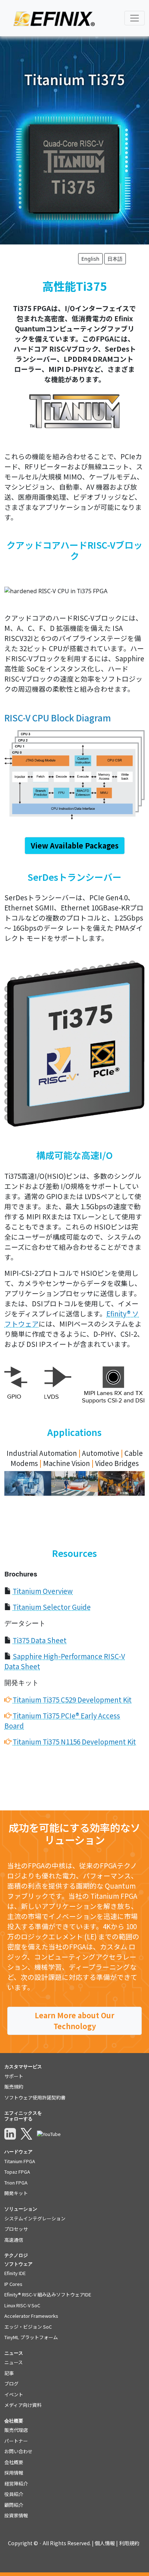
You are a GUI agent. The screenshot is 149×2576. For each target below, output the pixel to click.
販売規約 (14, 2087)
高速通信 (14, 2240)
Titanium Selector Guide (52, 1607)
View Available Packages (75, 845)
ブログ (11, 2384)
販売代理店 (16, 2430)
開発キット (16, 2193)
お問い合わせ (18, 2451)
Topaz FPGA (17, 2172)
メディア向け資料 (23, 2405)
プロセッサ (16, 2229)
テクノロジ (16, 2255)
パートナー (16, 2441)
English (90, 259)
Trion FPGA (16, 2183)
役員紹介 (14, 2494)
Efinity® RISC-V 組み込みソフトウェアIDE (48, 2294)
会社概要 (14, 2462)
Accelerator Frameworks (31, 2316)
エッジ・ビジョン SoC (28, 2327)
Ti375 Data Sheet (40, 1640)
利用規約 (129, 2543)
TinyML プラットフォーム (31, 2337)
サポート (14, 2076)
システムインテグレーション (35, 2218)
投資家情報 (16, 2515)
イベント (14, 2394)
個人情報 (105, 2543)
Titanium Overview (43, 1591)
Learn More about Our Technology (74, 2021)
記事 (9, 2373)
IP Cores (13, 2284)
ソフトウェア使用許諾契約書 (35, 2097)
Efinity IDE (15, 2273)
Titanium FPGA (20, 2161)
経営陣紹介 (16, 2483)
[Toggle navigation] (135, 18)
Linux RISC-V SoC (22, 2305)
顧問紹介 (14, 2505)
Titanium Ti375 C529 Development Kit (72, 1699)
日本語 (115, 259)
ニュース (14, 2362)
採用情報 (14, 2473)
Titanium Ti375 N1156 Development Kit (74, 1741)
